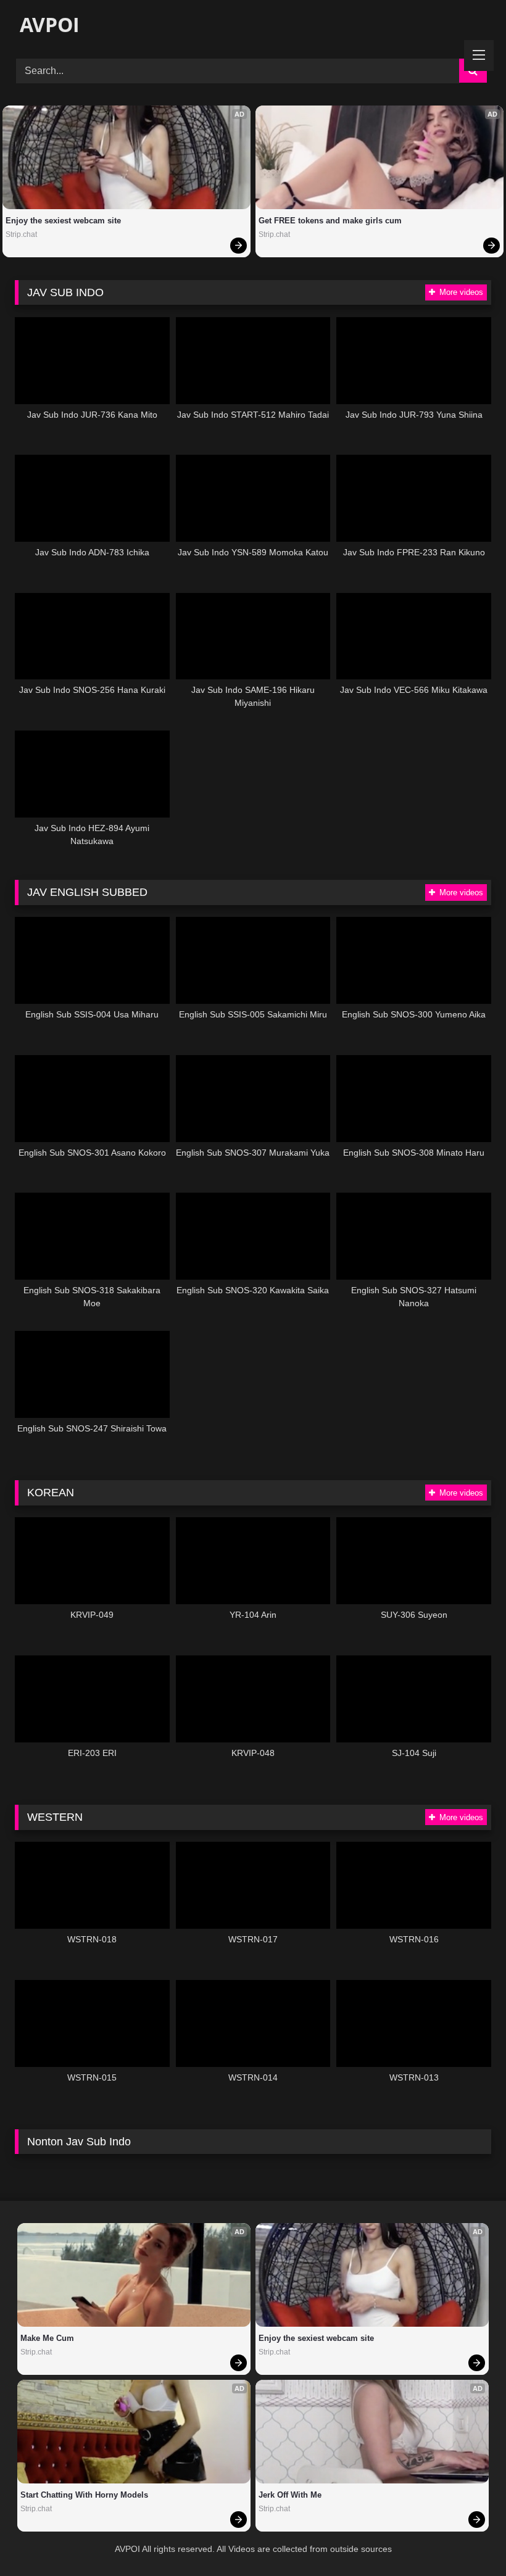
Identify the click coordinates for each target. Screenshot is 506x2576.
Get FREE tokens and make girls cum (330, 221)
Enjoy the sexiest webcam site (63, 221)
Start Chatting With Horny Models (84, 2495)
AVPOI (47, 24)
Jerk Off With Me (290, 2495)
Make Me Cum (47, 2338)
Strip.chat (21, 234)
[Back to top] (468, 2539)
